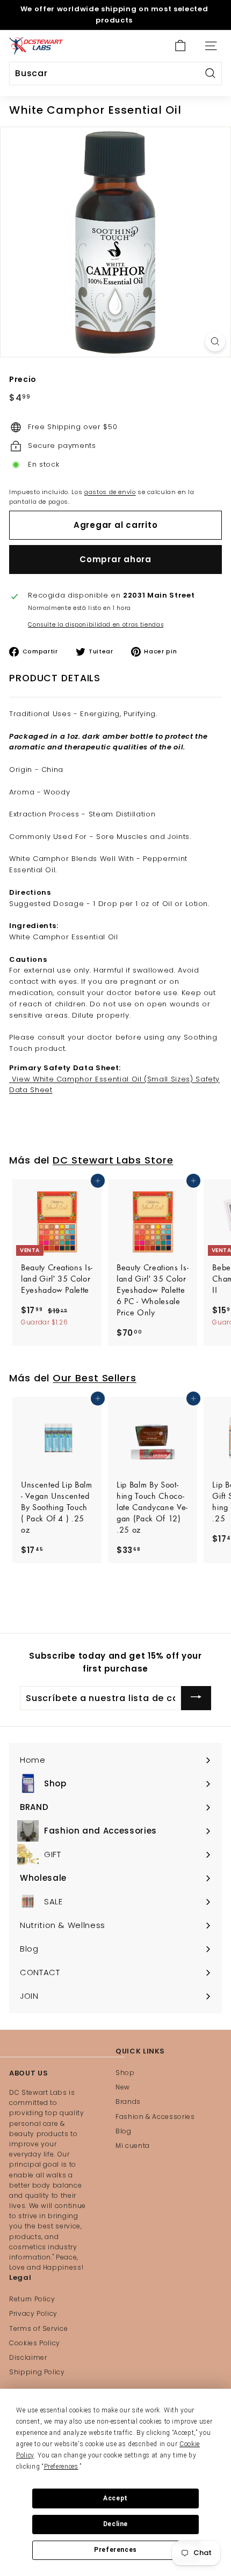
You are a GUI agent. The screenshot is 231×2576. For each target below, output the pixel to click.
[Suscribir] (196, 1698)
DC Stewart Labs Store (113, 1160)
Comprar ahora (115, 559)
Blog (124, 2131)
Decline (115, 2524)
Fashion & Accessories (155, 2117)
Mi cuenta (133, 2146)
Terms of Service (38, 2328)
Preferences (115, 2550)
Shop (125, 2073)
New (123, 2087)
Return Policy (32, 2299)
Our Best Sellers (95, 1378)
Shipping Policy (37, 2372)
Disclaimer (28, 2357)
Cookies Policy (35, 2343)
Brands (128, 2102)
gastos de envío (110, 492)
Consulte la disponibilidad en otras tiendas (96, 625)
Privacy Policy (33, 2313)
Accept (115, 2498)
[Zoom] (215, 341)
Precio (23, 379)
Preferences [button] (61, 2467)
